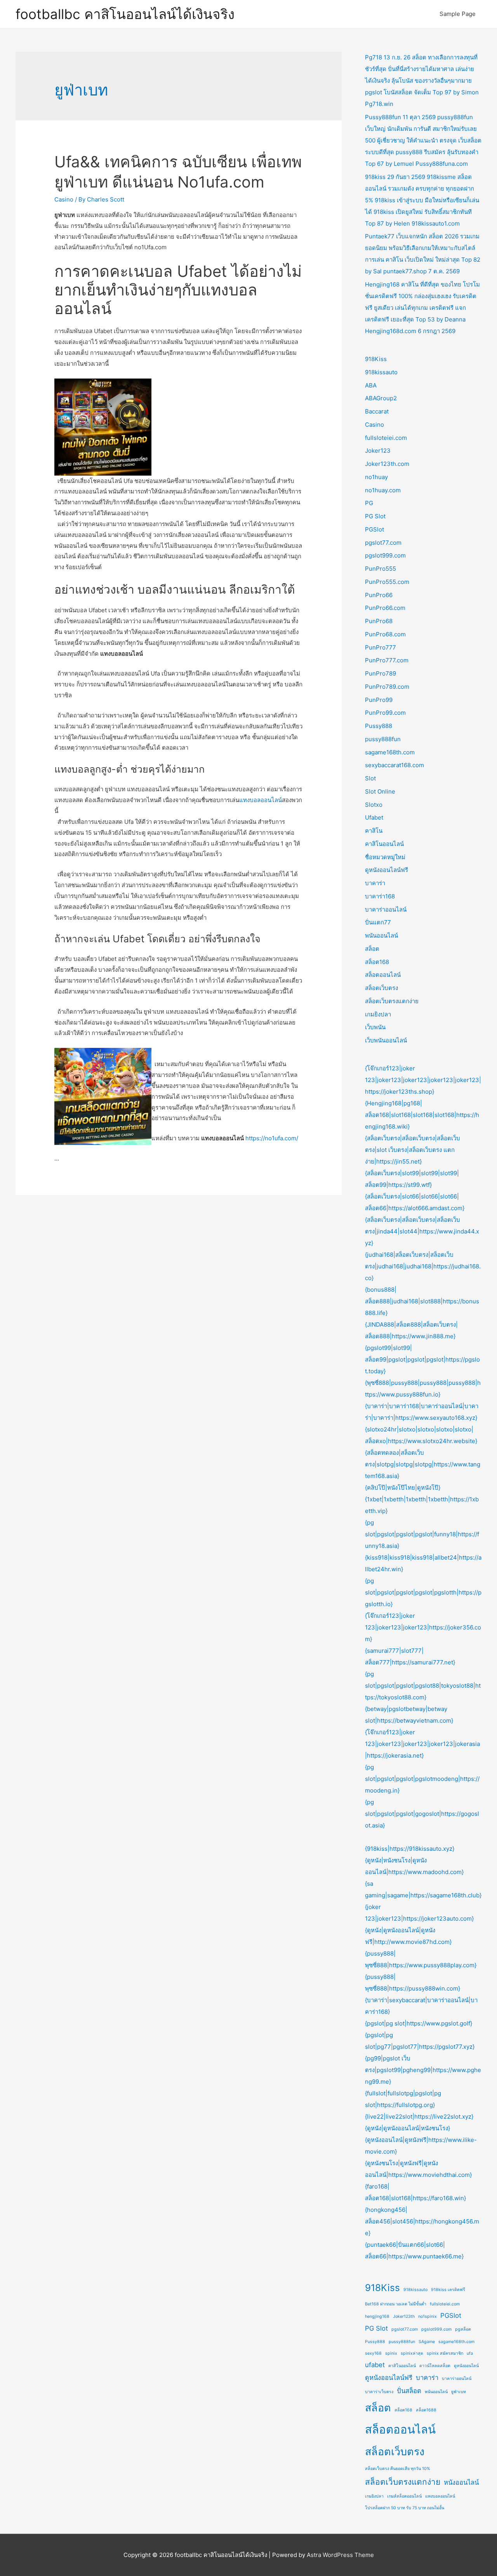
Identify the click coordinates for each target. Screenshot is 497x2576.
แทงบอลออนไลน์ (261, 800)
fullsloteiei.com (386, 438)
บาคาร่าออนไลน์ (386, 909)
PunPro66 (379, 595)
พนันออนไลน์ (381, 935)
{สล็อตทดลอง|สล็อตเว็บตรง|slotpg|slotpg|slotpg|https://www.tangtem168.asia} (423, 1464)
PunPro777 (381, 647)
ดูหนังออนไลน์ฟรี (387, 870)
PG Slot (375, 516)
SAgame (427, 2342)
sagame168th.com (390, 752)
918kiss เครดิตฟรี (448, 2290)
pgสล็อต (463, 2329)
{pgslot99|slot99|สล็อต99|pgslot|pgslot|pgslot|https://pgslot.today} (422, 1359)
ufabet (375, 2365)
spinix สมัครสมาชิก (445, 2353)
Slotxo (374, 805)
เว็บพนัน (375, 1027)
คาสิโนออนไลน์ (384, 844)
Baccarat (377, 411)
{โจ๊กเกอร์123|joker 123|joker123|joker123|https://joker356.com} (423, 1627)
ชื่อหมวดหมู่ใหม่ (385, 857)
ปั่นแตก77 (378, 922)
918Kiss (376, 359)
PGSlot (374, 529)
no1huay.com (383, 490)
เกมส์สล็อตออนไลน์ (404, 2496)
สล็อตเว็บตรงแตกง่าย (392, 1001)
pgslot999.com (385, 555)
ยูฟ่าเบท (459, 2392)
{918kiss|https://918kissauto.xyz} (410, 1849)
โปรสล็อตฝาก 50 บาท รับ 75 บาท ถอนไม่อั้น (405, 2508)
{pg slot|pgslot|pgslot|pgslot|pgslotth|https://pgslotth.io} (423, 1592)
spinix (391, 2353)
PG (369, 503)
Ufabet (374, 817)
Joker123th (404, 2316)
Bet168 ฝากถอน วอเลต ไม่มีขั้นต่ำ (396, 2304)
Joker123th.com (387, 464)
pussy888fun (383, 739)
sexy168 (373, 2353)
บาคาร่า (375, 883)
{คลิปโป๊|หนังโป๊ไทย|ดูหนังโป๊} (403, 1488)
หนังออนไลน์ (461, 2482)
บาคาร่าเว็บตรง (379, 2392)
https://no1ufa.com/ (272, 1138)
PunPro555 (381, 569)
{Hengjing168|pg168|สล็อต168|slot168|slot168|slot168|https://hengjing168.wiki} (422, 1115)
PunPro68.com (385, 634)
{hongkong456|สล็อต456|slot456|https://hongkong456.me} (422, 2221)
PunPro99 (379, 700)
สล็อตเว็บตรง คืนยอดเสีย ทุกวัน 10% (398, 2469)
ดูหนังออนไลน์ (466, 2366)
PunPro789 (381, 673)
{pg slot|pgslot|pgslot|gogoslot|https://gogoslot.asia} (422, 1814)
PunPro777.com (387, 660)
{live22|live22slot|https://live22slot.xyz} (419, 2117)
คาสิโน (374, 831)
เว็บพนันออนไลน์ (386, 1040)
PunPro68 (379, 621)
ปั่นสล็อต (409, 2391)
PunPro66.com (385, 608)
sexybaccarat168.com (394, 765)
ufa (470, 2353)
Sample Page (458, 14)
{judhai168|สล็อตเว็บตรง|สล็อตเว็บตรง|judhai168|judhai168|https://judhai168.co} (423, 1266)
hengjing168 (377, 2316)
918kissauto (381, 372)
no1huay (376, 477)
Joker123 (378, 451)
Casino (64, 199)
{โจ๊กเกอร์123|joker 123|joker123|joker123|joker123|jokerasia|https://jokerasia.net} (422, 1744)
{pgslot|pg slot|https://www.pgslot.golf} (419, 2023)
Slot (370, 778)
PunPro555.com (387, 582)
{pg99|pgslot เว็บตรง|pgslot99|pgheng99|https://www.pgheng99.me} (423, 2070)
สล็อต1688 (426, 2410)
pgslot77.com (383, 543)
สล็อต (372, 949)
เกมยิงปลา (378, 1014)
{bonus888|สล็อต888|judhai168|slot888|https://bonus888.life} (422, 1301)
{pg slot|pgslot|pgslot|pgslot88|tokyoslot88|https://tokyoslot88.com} (423, 1686)
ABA (371, 385)
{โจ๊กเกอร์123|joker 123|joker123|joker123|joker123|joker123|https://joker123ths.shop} (423, 1080)
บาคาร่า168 (380, 896)
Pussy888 (379, 726)
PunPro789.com (387, 687)
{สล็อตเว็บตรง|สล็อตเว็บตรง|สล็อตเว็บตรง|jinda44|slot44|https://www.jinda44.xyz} (422, 1231)
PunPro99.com (385, 713)
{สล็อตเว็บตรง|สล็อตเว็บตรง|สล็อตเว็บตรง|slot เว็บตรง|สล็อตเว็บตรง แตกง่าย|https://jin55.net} (413, 1150)
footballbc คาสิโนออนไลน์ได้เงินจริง (125, 14)
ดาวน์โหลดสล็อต (435, 2366)
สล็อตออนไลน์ (383, 975)
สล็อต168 (377, 962)
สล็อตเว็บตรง (381, 988)
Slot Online (380, 791)
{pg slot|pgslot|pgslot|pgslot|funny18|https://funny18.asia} (422, 1534)
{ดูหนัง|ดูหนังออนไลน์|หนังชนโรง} (408, 2128)
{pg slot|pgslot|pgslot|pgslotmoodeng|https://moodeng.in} (422, 1779)
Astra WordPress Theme (340, 2555)
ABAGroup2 (381, 398)
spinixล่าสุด (412, 2353)
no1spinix (427, 2316)
